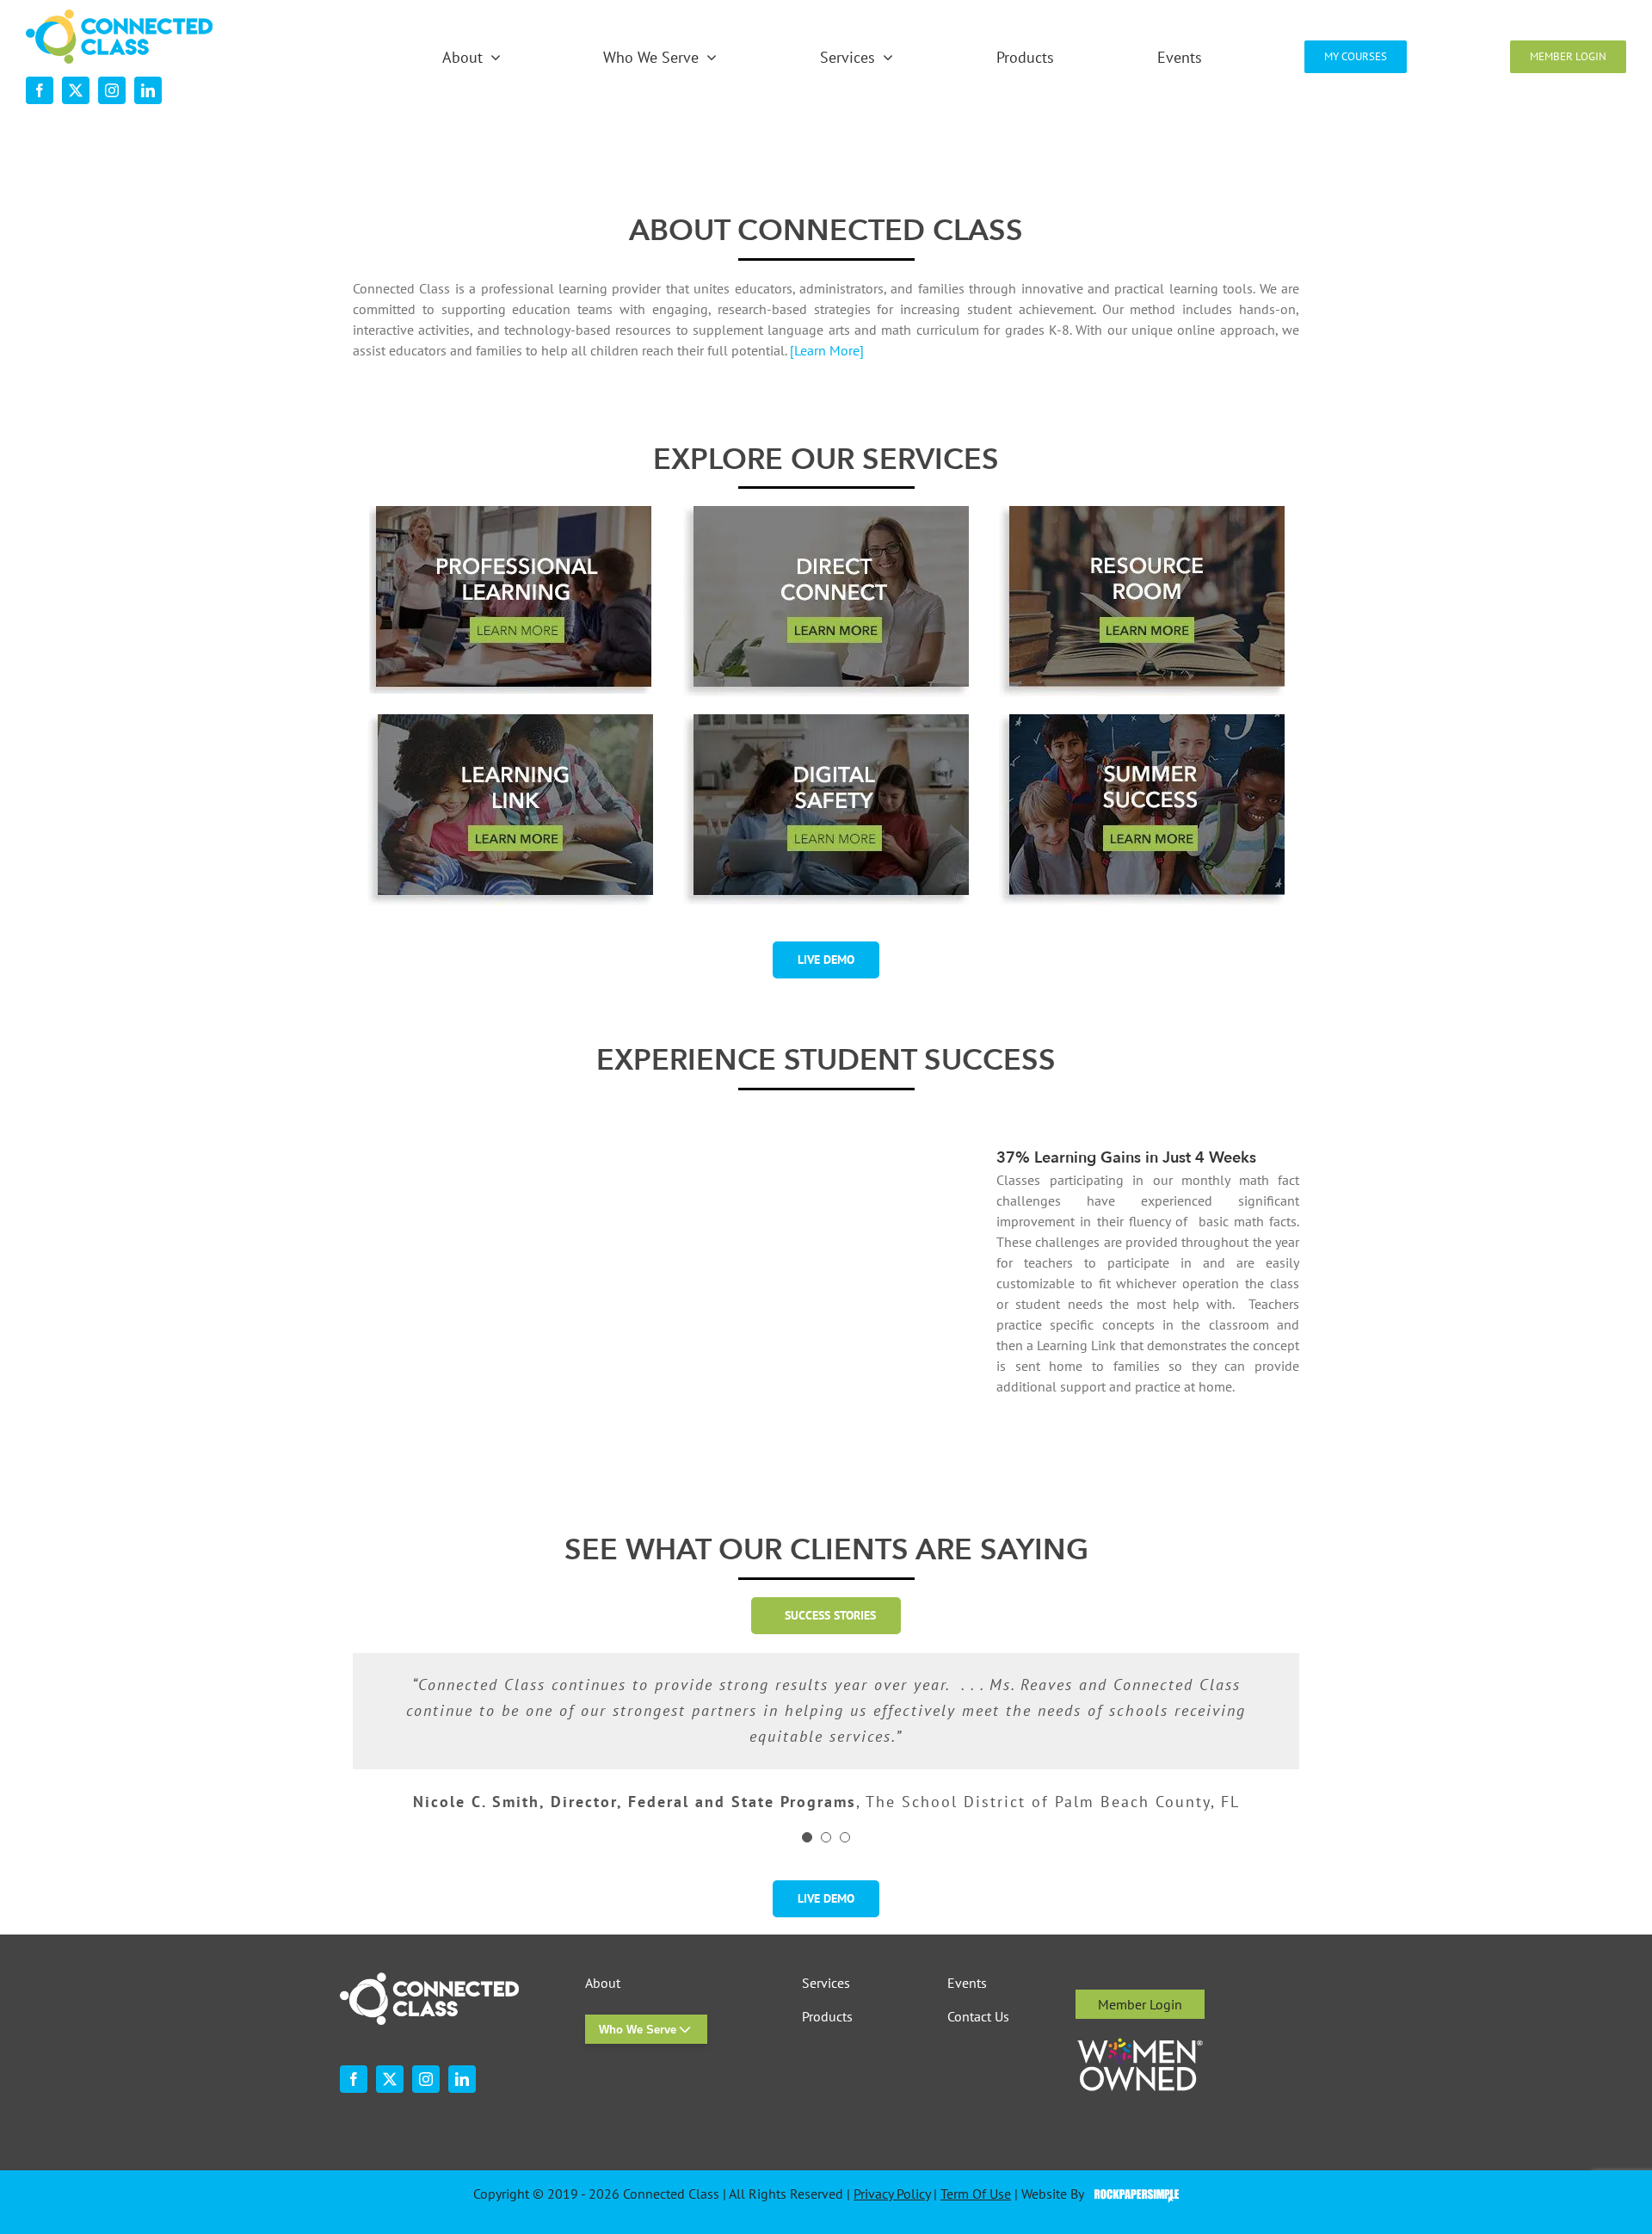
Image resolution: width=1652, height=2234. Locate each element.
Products (827, 2017)
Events (967, 1983)
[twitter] (76, 90)
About (603, 1983)
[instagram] (112, 90)
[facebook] (40, 90)
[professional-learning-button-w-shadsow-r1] (510, 513)
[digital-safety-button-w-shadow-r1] (826, 721)
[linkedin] (148, 90)
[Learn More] (827, 350)
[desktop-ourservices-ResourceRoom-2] (1142, 513)
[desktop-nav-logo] (119, 16)
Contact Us (978, 2017)
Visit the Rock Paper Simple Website (1133, 2194)
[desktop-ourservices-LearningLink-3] (510, 721)
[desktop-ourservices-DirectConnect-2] (826, 513)
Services (826, 1983)
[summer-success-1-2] (1142, 721)
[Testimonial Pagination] (807, 1837)
